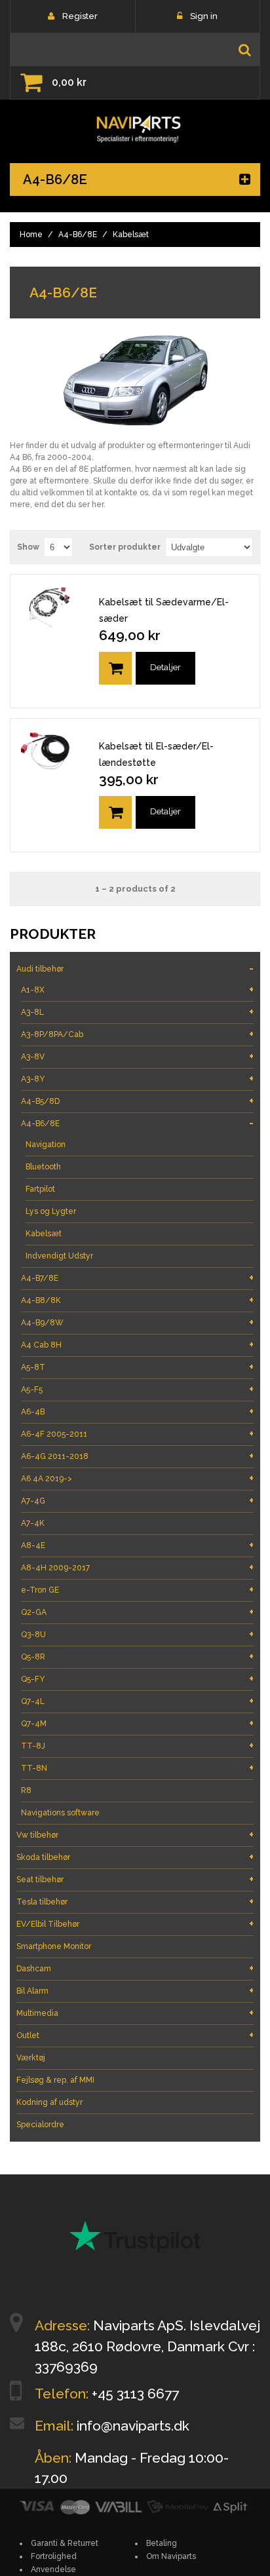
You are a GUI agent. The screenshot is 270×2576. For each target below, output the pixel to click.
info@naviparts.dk (133, 2426)
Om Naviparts (171, 2556)
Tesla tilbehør (135, 1902)
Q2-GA (137, 1612)
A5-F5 (137, 1389)
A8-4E (137, 1545)
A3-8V (137, 1056)
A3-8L (137, 1012)
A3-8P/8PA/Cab (137, 1034)
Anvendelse (53, 2569)
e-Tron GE (137, 1590)
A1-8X (137, 990)
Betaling (162, 2543)
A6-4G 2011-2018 (137, 1456)
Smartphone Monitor (54, 1946)
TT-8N (137, 1768)
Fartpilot (40, 1189)
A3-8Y (137, 1079)
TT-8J (137, 1746)
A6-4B (137, 1411)
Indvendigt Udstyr (59, 1256)
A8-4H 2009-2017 (137, 1567)
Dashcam (135, 1968)
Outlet (135, 2035)
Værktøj (31, 2058)
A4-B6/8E (78, 235)
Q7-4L (137, 1701)
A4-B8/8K (137, 1300)
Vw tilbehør (135, 1835)
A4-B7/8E (137, 1278)
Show (28, 547)
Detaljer (165, 667)
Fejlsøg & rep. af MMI (55, 2080)
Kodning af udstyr (49, 2102)
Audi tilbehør (135, 969)
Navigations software (60, 1813)
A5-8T (137, 1367)
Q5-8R (137, 1657)
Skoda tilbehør (135, 1857)
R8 (26, 1790)
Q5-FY (137, 1679)
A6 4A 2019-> (137, 1478)
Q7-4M (137, 1723)
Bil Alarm (135, 1991)
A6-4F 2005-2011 (137, 1434)
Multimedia (135, 2013)
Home (31, 235)
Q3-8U (137, 1634)
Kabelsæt (44, 1234)
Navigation (46, 1145)
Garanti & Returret (65, 2543)
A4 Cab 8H (137, 1345)
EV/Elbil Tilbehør (135, 1924)
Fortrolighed (54, 2556)
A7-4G (137, 1501)
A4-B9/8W (137, 1322)
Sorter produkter (125, 547)
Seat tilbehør (135, 1879)
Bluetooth (43, 1167)
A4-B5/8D (137, 1101)
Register (80, 16)
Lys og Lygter (51, 1211)
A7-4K (33, 1523)
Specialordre (40, 2125)
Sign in (204, 16)
